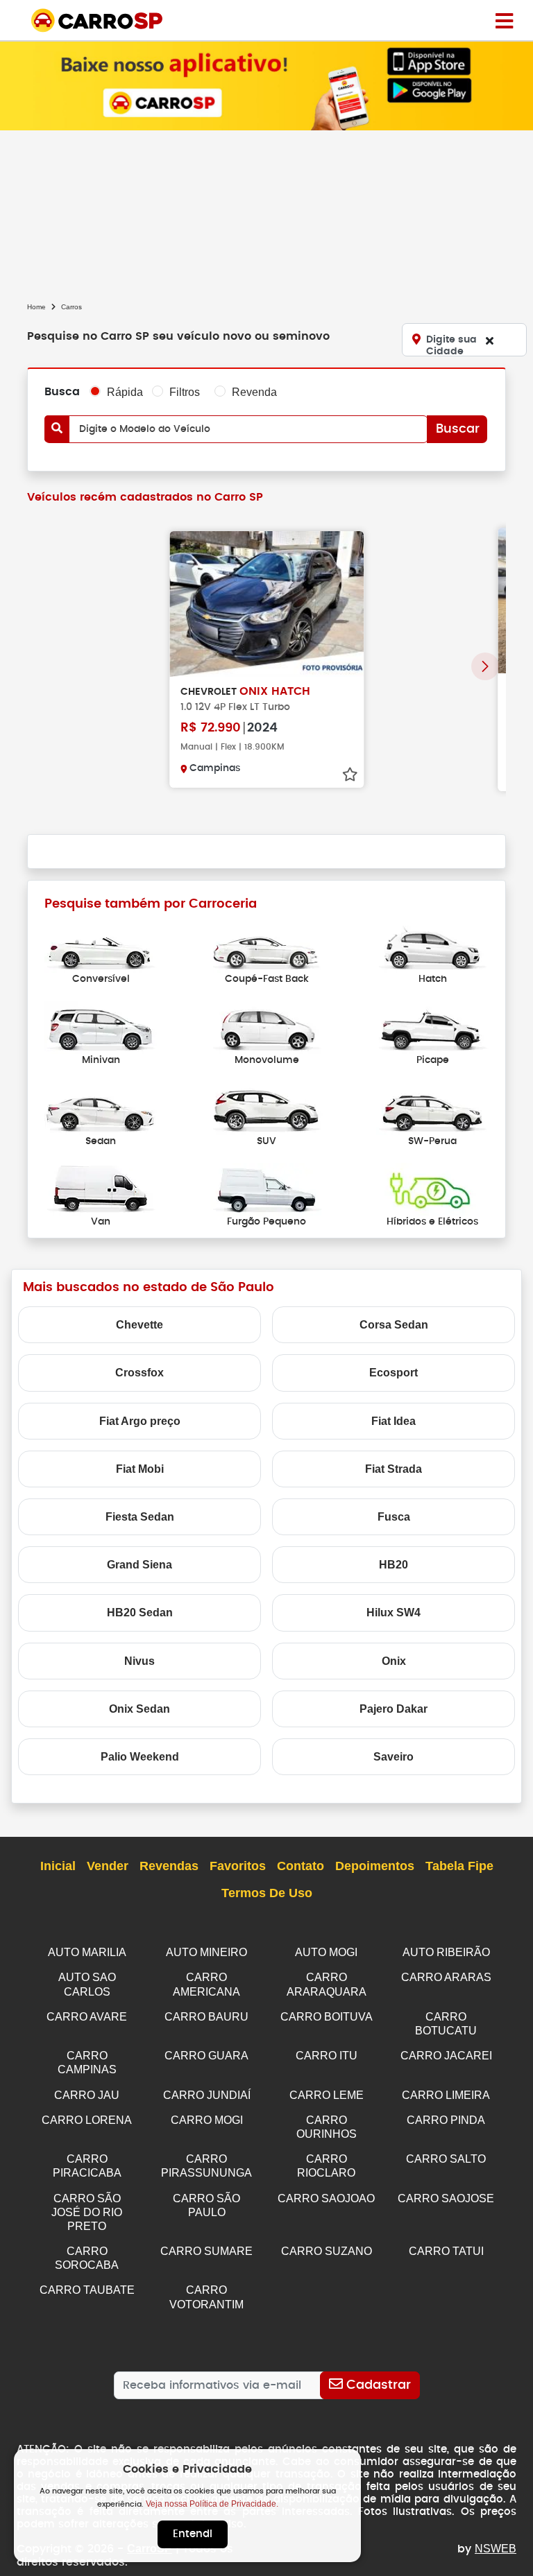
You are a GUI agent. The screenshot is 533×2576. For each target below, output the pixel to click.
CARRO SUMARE (206, 2251)
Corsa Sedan (394, 1325)
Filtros (185, 392)
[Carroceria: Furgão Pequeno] (266, 1188)
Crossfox (139, 1373)
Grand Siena (139, 1565)
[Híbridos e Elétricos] (432, 1188)
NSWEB (496, 2549)
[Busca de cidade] (489, 340)
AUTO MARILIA (87, 1952)
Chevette (139, 1325)
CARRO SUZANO (327, 2251)
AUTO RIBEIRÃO (446, 1952)
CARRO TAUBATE (87, 2290)
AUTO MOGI (326, 1952)
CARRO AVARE (87, 2017)
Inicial (58, 1866)
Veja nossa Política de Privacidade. (212, 2504)
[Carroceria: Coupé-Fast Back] (266, 945)
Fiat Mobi (140, 1469)
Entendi (193, 2534)
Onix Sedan (139, 1709)
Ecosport (394, 1373)
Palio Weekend (140, 1757)
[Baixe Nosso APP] (266, 85)
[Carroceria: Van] (101, 1188)
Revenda (254, 392)
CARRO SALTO (446, 2159)
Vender (108, 1866)
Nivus (139, 1661)
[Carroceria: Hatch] (432, 945)
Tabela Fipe (459, 1866)
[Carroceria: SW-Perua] (432, 1108)
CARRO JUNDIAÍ (207, 2095)
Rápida (125, 392)
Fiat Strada (394, 1469)
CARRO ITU (327, 2056)
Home (36, 307)
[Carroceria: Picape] (432, 1027)
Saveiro (394, 1757)
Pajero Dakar (394, 1709)
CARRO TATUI (446, 2251)
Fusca (394, 1517)
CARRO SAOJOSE (446, 2198)
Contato (301, 1866)
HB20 (394, 1565)
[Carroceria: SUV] (266, 1108)
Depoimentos (375, 1866)
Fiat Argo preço (140, 1421)
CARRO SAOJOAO (326, 2198)
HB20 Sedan (140, 1613)
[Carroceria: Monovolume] (266, 1027)
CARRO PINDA (446, 2120)
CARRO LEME (327, 2095)
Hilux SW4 (394, 1613)
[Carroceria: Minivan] (101, 1027)
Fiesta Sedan (140, 1517)
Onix (394, 1661)
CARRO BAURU (206, 2017)
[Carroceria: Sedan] (101, 1108)
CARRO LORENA (87, 2120)
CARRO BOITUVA (327, 2017)
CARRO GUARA (206, 2056)
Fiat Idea (394, 1421)
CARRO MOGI (207, 2120)
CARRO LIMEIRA (446, 2095)
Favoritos (238, 1866)
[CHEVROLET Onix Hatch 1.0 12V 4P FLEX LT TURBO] (266, 604)
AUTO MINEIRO (206, 1952)
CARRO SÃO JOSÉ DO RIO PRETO (87, 2212)
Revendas (169, 1866)
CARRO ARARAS (446, 1977)
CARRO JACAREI (446, 2056)
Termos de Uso (267, 1893)
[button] (485, 666)
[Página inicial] (504, 20)
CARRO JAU (87, 2095)
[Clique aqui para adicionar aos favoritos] (350, 775)
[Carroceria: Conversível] (101, 945)
